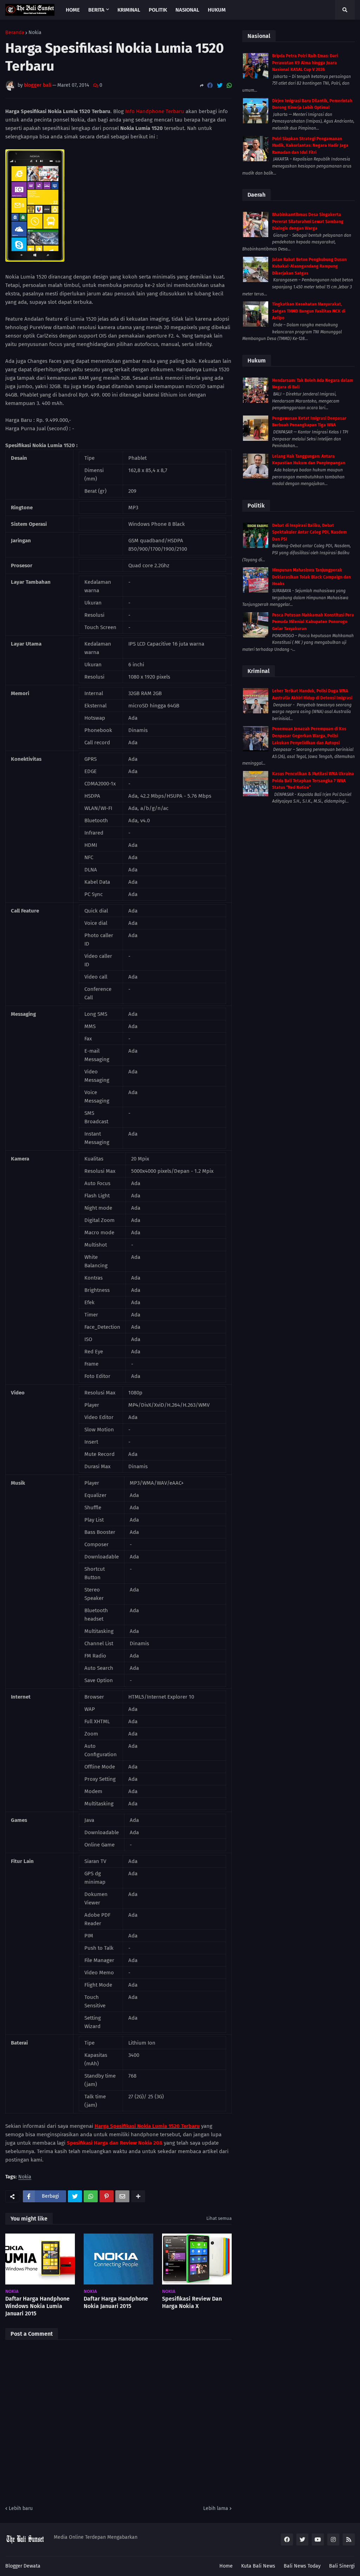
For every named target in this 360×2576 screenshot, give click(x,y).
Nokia (35, 33)
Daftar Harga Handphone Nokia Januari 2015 (116, 2302)
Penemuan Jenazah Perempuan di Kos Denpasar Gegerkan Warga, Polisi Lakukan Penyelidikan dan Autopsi (309, 736)
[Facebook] (210, 86)
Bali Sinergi (342, 2566)
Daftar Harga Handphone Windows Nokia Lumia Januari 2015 (37, 2306)
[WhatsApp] (229, 86)
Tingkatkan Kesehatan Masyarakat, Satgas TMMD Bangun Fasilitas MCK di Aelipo (309, 311)
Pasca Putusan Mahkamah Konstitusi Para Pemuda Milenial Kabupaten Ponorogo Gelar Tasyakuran (313, 622)
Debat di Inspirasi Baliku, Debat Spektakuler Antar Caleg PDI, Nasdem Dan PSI (309, 532)
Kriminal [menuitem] (129, 10)
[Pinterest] (107, 2196)
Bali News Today (302, 2566)
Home (226, 2566)
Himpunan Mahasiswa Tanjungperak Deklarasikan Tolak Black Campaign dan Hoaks (311, 577)
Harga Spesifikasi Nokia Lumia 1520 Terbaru (147, 2126)
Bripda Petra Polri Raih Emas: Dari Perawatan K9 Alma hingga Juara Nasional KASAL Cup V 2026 (305, 63)
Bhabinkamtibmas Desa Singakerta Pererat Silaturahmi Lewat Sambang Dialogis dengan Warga (308, 221)
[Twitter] (220, 86)
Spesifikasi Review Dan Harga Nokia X (192, 2302)
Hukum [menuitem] (217, 10)
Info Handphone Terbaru (155, 111)
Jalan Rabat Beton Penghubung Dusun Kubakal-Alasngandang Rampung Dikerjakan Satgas (309, 266)
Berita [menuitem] (96, 10)
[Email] (122, 2196)
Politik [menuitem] (158, 10)
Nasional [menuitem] (187, 10)
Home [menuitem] (73, 10)
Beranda (15, 33)
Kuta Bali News (258, 2566)
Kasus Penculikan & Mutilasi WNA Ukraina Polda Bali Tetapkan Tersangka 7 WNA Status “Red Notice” (313, 781)
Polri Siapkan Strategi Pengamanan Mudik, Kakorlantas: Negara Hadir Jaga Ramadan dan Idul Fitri (310, 146)
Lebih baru (21, 2508)
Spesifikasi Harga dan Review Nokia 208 (115, 2143)
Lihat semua (219, 2218)
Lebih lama (216, 2508)
